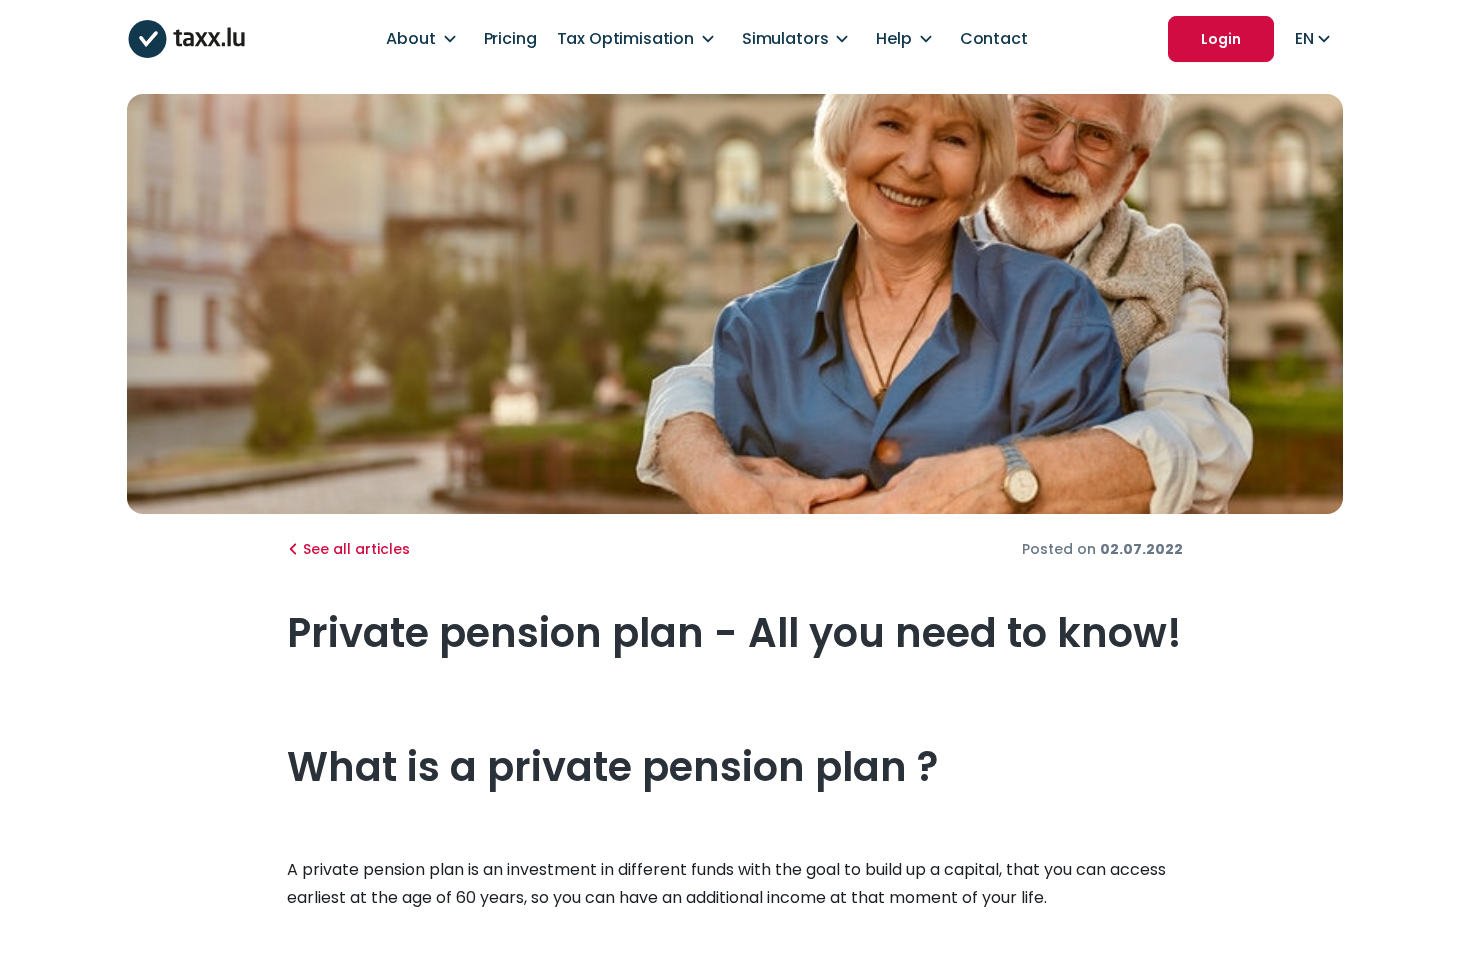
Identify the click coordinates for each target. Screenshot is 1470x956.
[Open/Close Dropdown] (450, 39)
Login (1221, 39)
